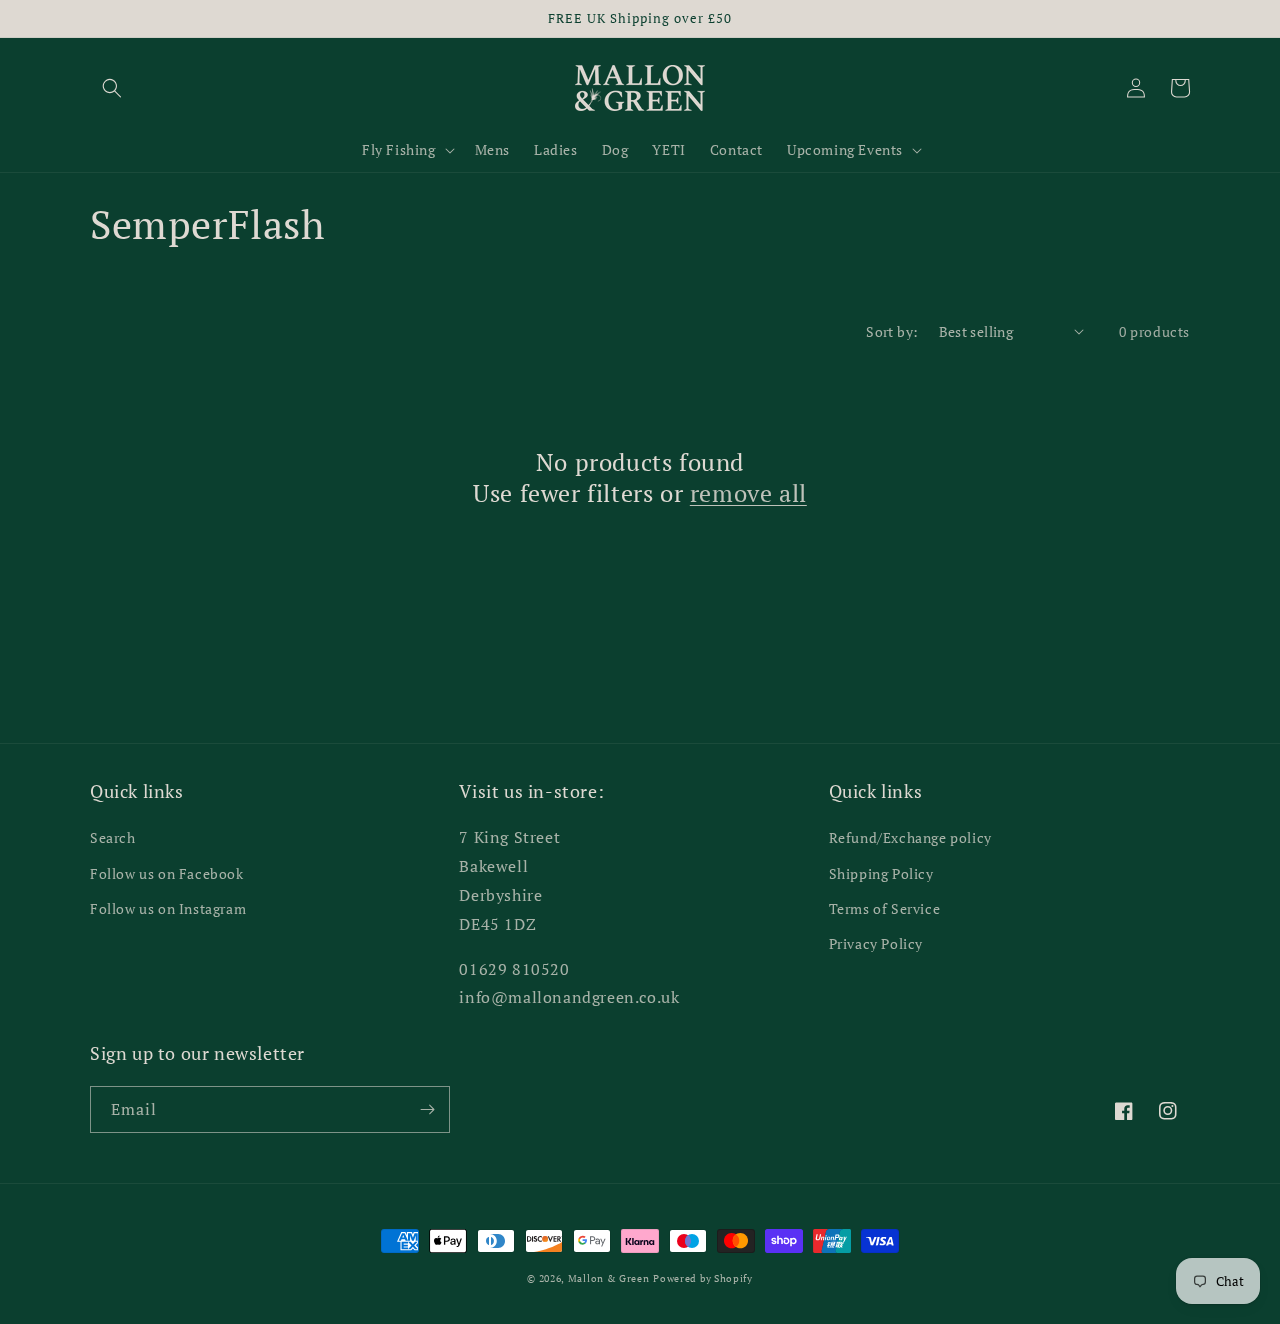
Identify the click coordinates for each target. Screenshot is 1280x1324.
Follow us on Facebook (167, 873)
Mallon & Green (609, 1278)
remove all (748, 493)
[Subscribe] (427, 1109)
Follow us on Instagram (168, 908)
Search (113, 837)
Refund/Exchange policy (910, 837)
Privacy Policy (876, 943)
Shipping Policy (881, 873)
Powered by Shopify (703, 1278)
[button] (112, 88)
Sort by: (892, 331)
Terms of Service (885, 908)
